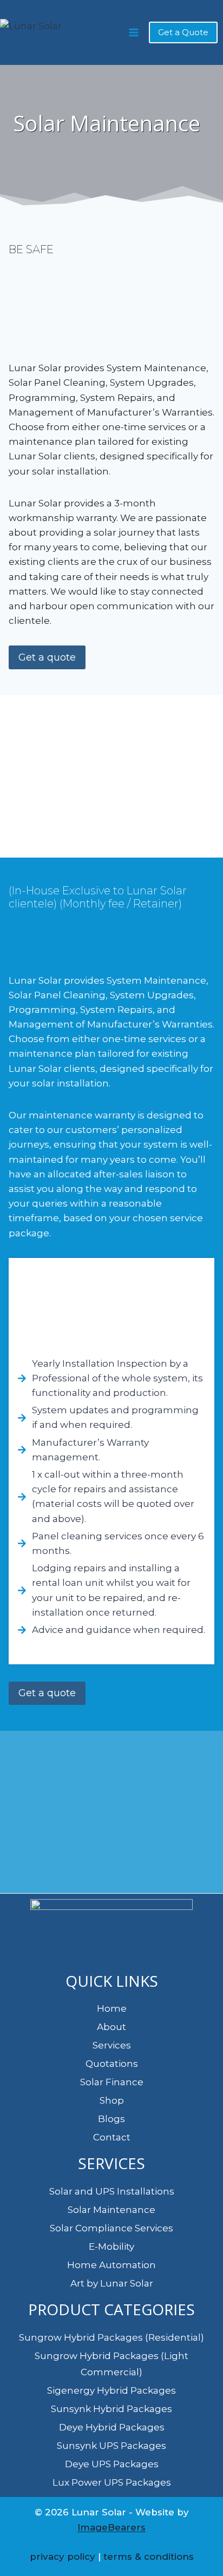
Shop (112, 2100)
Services (112, 2045)
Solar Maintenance (111, 2210)
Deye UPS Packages (112, 2464)
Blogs (111, 2119)
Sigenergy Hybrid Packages (111, 2390)
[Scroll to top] (201, 2545)
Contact (112, 2137)
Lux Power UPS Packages (112, 2482)
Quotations (112, 2064)
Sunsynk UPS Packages (111, 2446)
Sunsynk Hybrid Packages (111, 2409)
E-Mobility (111, 2246)
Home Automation (111, 2265)
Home (112, 2008)
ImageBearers (111, 2527)
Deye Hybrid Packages (112, 2427)
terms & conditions (149, 2557)
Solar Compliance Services (111, 2228)
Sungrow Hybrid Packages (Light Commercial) (111, 2364)
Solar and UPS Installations (112, 2191)
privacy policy (63, 2557)
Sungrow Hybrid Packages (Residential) (111, 2337)
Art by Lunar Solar (112, 2283)
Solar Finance (112, 2082)
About (111, 2027)
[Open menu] (133, 32)
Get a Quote (183, 32)
